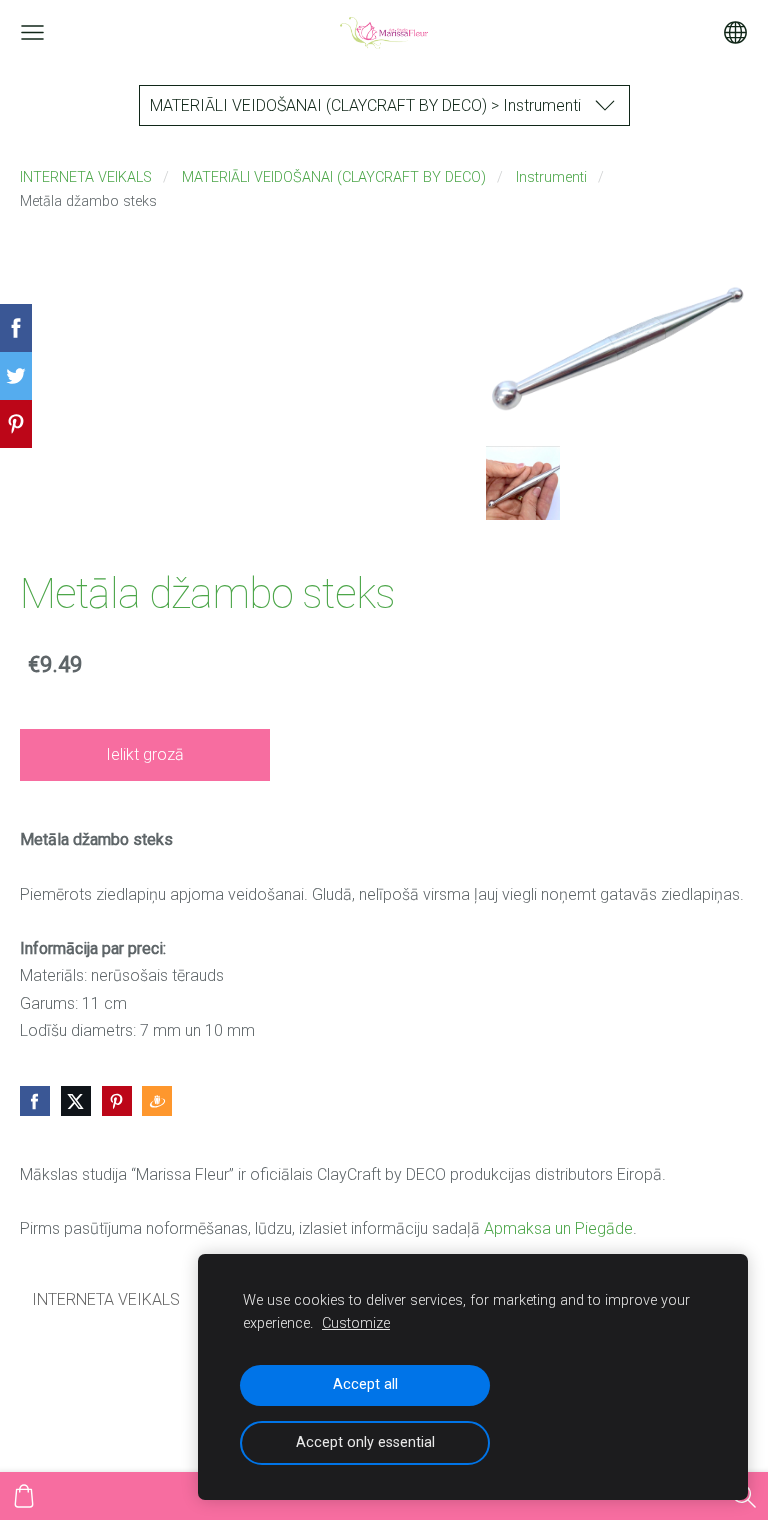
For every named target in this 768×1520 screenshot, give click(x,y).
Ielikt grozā (145, 754)
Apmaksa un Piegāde (558, 1228)
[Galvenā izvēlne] (32, 32)
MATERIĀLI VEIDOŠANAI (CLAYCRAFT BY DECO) (334, 177)
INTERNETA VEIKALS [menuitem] (106, 1299)
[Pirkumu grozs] (24, 1496)
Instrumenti (551, 177)
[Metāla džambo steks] (523, 483)
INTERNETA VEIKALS (86, 177)
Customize (356, 1323)
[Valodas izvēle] (735, 32)
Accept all (365, 1384)
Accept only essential (365, 1442)
